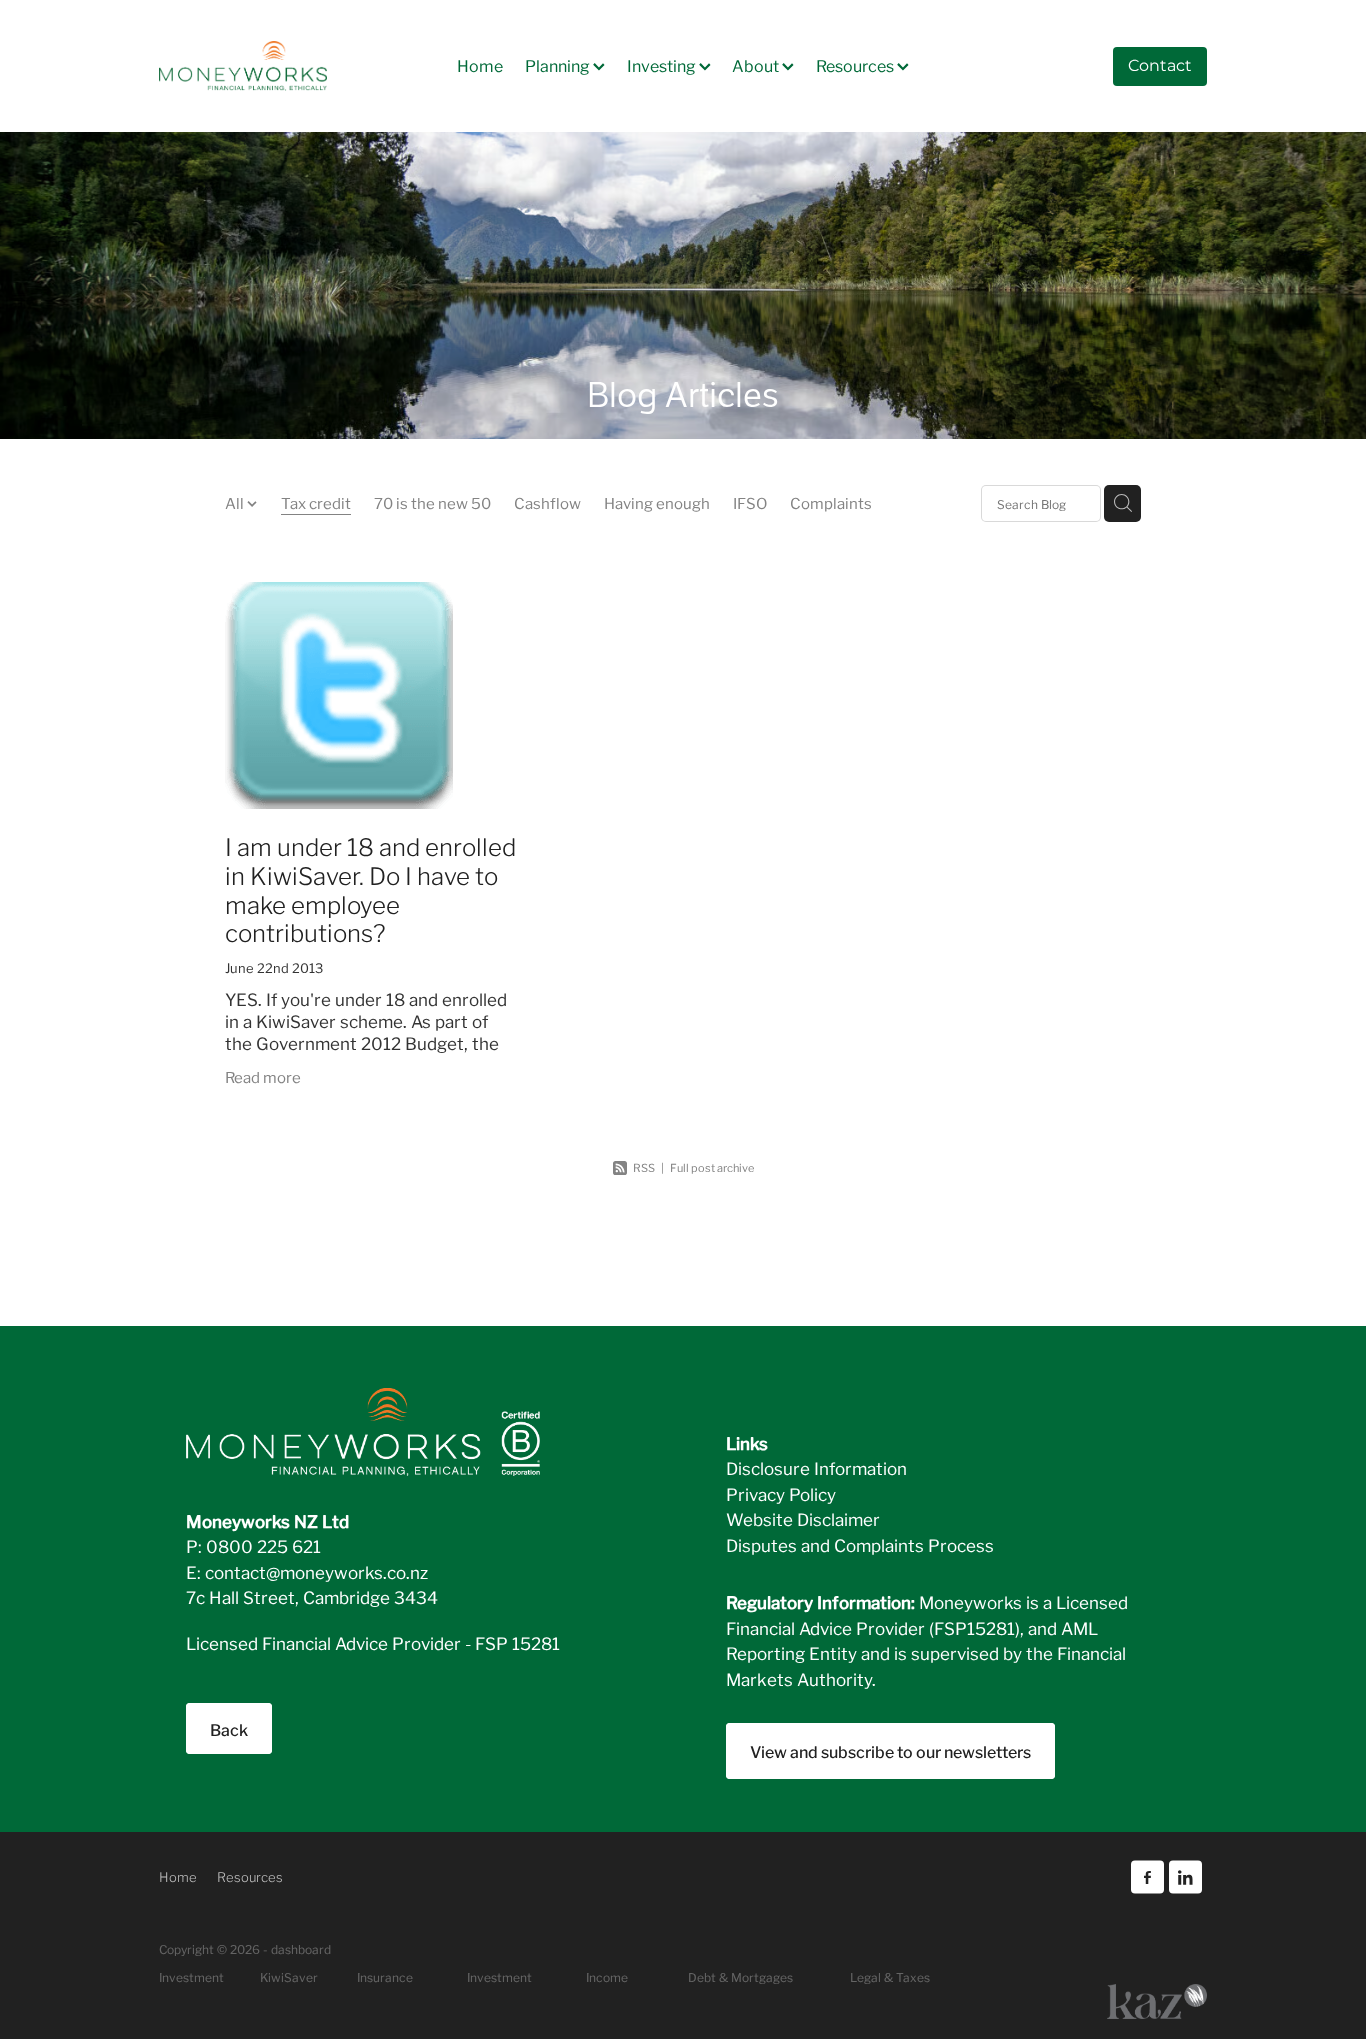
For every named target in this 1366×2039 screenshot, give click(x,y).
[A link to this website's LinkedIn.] (1185, 1877)
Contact (1160, 66)
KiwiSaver (289, 1976)
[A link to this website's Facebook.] (1147, 1877)
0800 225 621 (263, 1545)
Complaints (831, 502)
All (236, 502)
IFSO (750, 502)
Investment (499, 1976)
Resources (856, 63)
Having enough (657, 502)
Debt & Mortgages (740, 1976)
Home (480, 63)
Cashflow (547, 502)
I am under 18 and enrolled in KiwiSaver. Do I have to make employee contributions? (370, 888)
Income (607, 1976)
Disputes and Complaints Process (860, 1544)
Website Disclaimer (803, 1518)
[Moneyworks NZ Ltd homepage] (264, 66)
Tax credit (316, 502)
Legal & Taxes (890, 1976)
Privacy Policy (781, 1493)
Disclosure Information (816, 1467)
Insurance (385, 1976)
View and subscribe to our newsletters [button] (890, 1750)
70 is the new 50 (432, 502)
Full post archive (712, 1167)
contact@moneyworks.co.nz (316, 1571)
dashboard (301, 1948)
